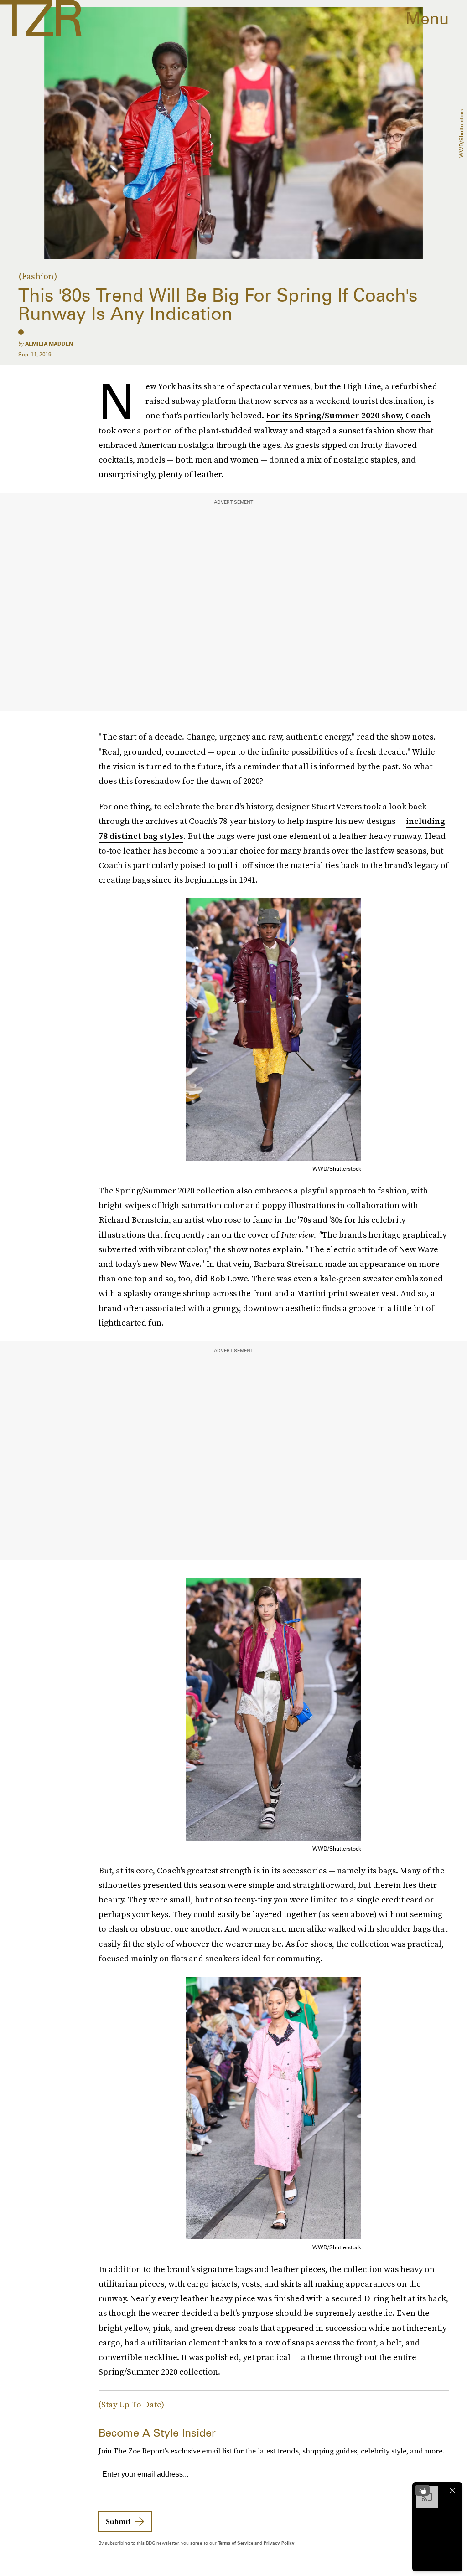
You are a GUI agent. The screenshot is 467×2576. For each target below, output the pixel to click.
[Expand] (422, 2490)
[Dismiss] (452, 2490)
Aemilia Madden (49, 344)
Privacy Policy (279, 2543)
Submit (118, 2521)
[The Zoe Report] (41, 18)
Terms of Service (236, 2543)
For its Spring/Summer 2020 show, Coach (348, 415)
